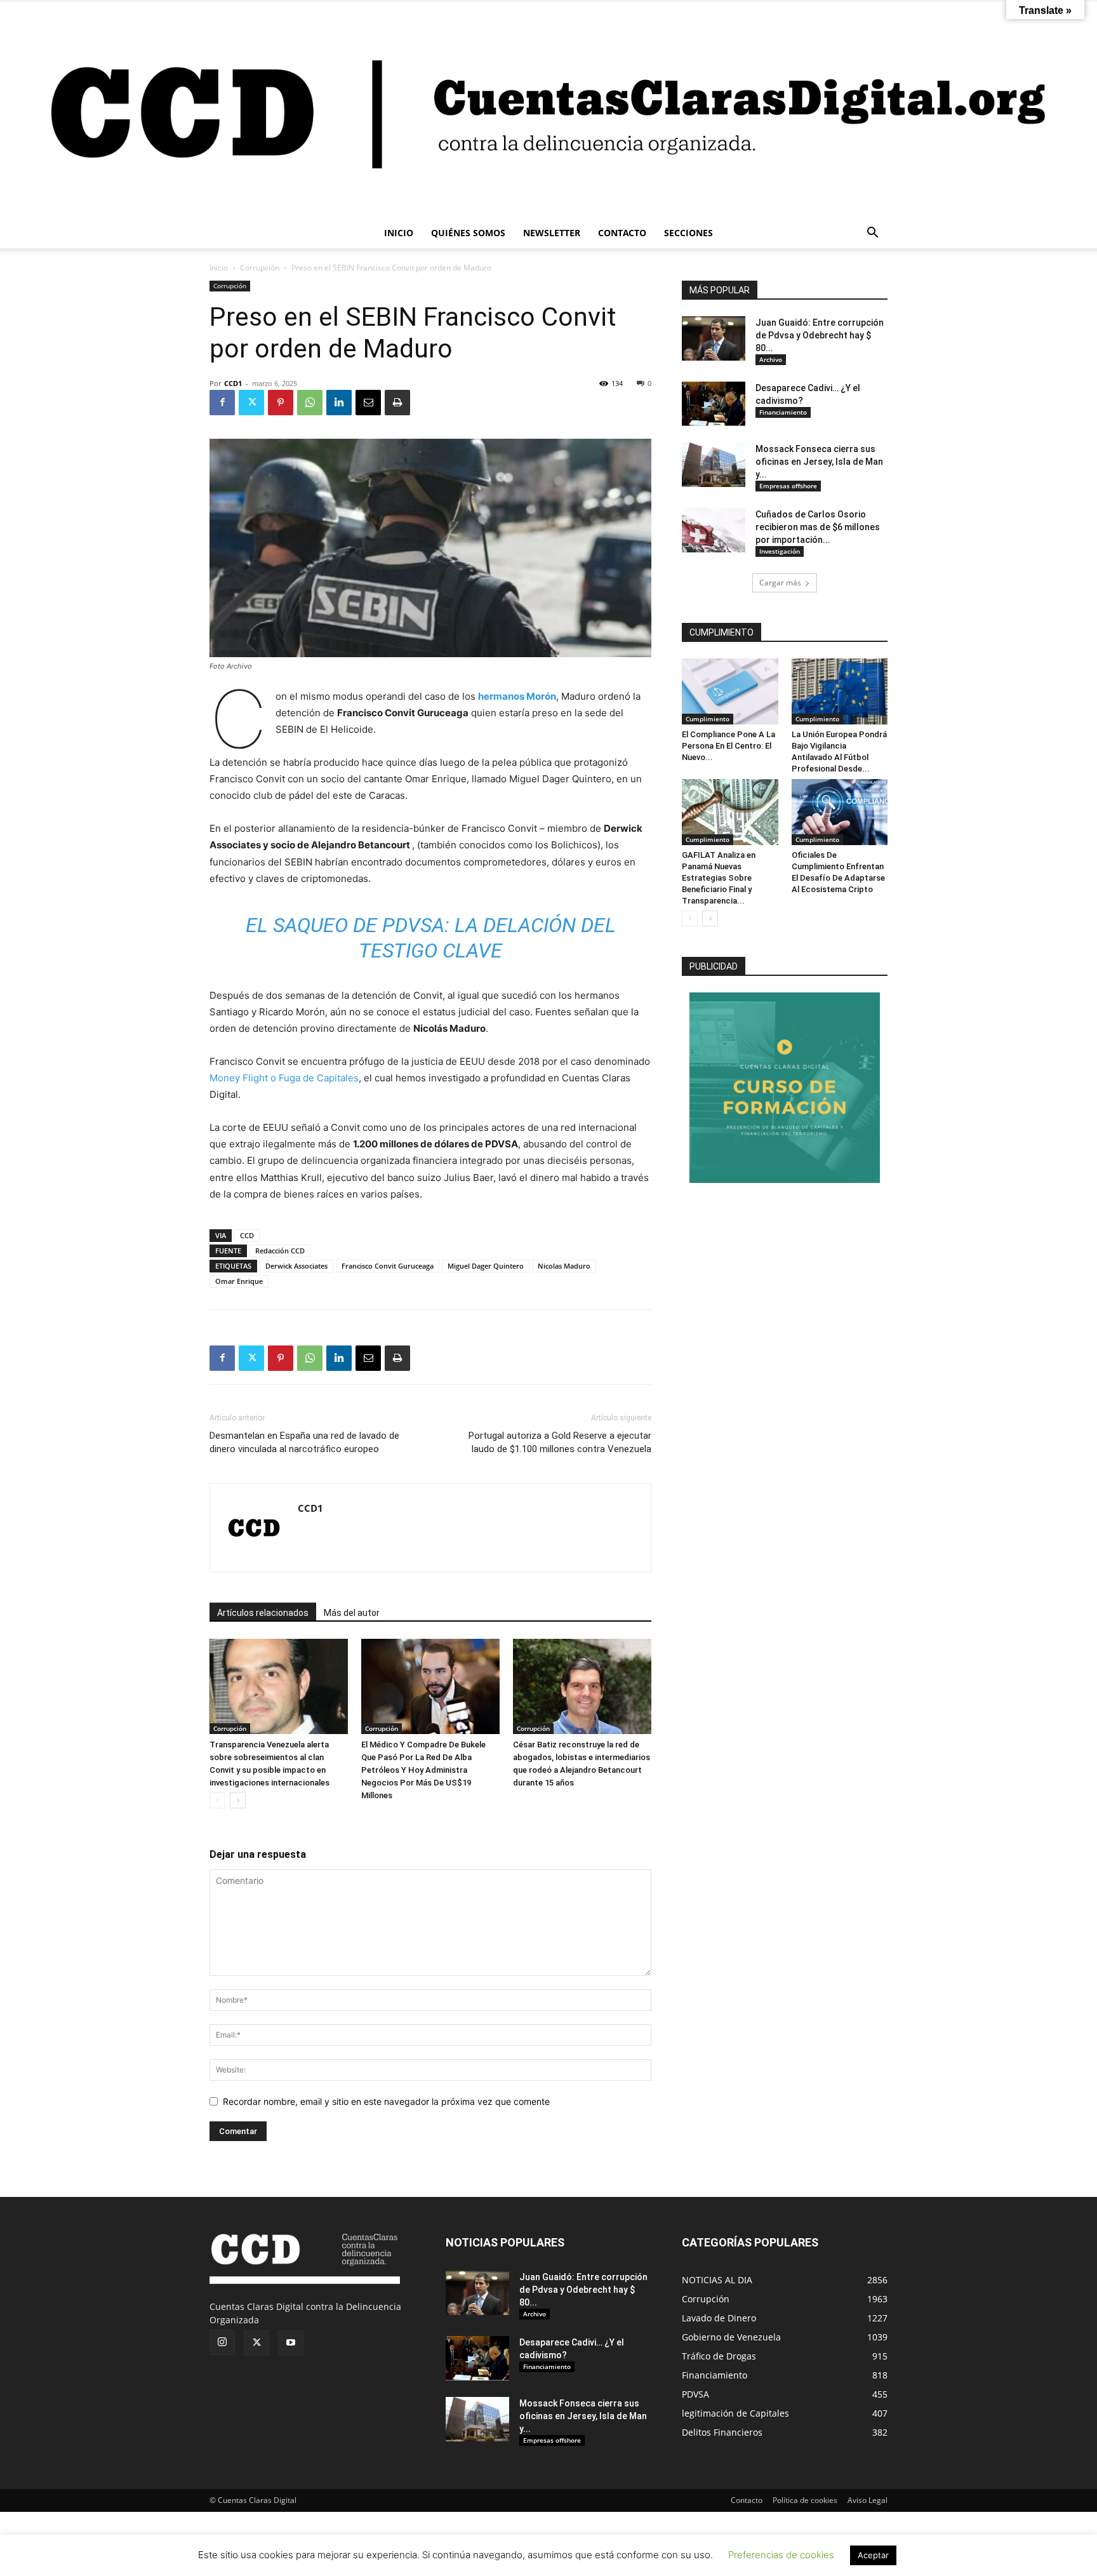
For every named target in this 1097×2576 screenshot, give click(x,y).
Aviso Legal (868, 2500)
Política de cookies (805, 2500)
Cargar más (780, 583)
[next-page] (238, 1800)
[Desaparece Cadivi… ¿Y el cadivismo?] (714, 404)
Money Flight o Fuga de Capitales (284, 1078)
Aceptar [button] (873, 2555)
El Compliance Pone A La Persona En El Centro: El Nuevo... (728, 746)
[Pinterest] (281, 403)
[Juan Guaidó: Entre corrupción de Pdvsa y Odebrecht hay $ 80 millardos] (714, 338)
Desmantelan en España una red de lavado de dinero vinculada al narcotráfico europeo (304, 1442)
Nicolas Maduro (564, 1266)
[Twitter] (251, 403)
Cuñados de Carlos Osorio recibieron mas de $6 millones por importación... (818, 527)
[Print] (397, 403)
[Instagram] (222, 2342)
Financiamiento (783, 412)
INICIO (399, 233)
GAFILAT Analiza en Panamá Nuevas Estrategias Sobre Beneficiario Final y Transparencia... (719, 878)
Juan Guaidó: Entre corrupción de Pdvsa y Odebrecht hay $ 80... (820, 335)
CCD (247, 1235)
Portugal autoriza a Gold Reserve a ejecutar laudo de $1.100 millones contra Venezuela (560, 1442)
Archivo (771, 359)
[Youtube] (291, 2343)
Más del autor (352, 1613)
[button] (872, 234)
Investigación (780, 551)
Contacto (747, 2500)
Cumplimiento (708, 719)
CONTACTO (622, 233)
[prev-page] (217, 1800)
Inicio (219, 268)
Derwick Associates (296, 1266)
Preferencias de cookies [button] (781, 2555)
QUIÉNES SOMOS (468, 233)
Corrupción (260, 268)
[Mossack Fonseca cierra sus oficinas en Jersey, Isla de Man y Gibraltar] (714, 465)
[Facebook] (222, 403)
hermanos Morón (517, 696)
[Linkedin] (339, 403)
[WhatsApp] (310, 403)
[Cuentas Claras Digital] (548, 110)
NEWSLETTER (552, 233)
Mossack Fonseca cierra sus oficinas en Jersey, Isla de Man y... (819, 462)
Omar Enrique (239, 1281)
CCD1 (233, 383)
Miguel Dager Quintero (486, 1266)
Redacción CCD (280, 1251)
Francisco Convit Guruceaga (388, 1266)
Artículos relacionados (263, 1613)
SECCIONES (688, 233)
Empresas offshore (788, 486)
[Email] (368, 403)
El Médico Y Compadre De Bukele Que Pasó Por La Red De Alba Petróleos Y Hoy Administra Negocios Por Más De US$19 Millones (423, 1770)
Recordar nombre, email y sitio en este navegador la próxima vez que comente (386, 2101)
